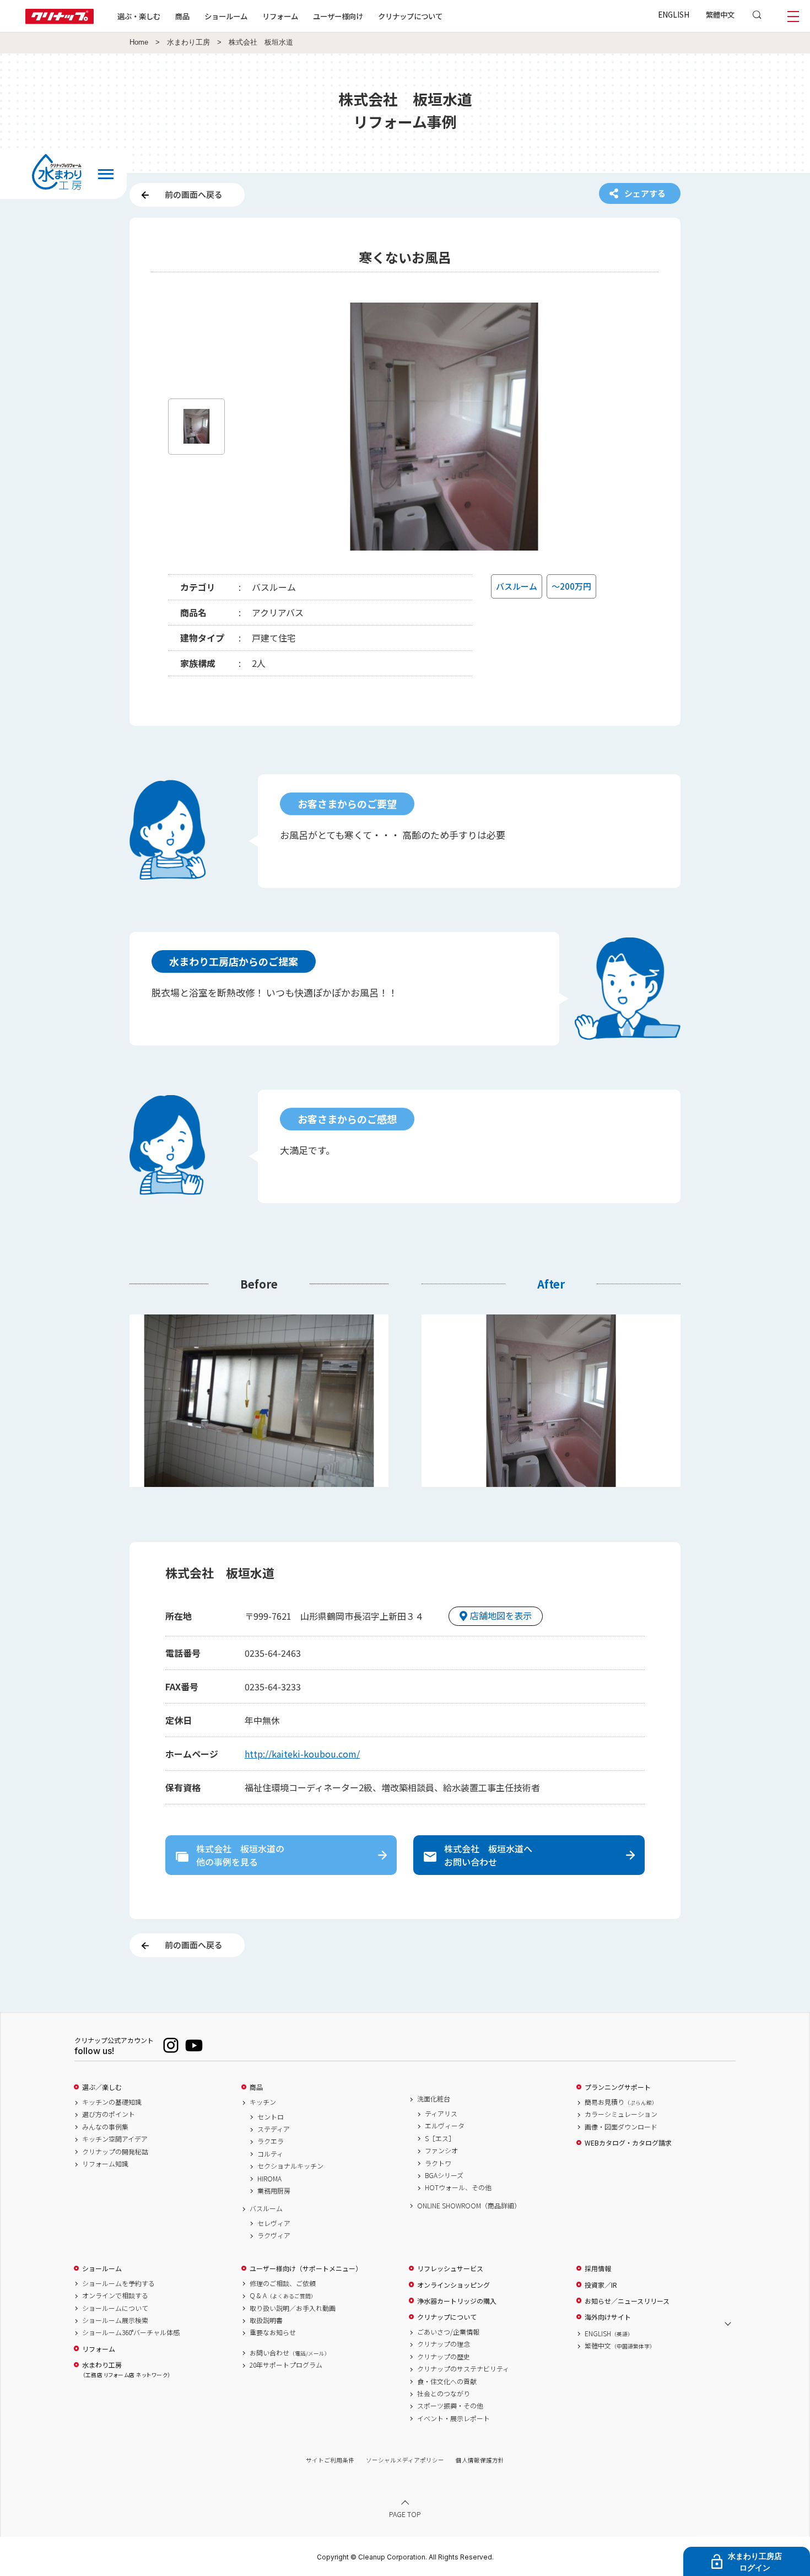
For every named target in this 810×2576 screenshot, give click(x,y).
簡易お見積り (621, 2102)
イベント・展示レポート (453, 2418)
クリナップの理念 (444, 2344)
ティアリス (441, 2114)
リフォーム (280, 16)
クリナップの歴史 (444, 2357)
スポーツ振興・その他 (450, 2406)
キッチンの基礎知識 (112, 2102)
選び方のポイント (109, 2114)
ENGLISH (674, 14)
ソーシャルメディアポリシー (405, 2460)
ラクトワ (438, 2163)
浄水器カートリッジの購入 (457, 2301)
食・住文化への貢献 (447, 2381)
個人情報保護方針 (480, 2460)
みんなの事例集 (105, 2127)
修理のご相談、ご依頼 (283, 2283)
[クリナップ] (60, 21)
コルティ (270, 2154)
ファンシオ (441, 2151)
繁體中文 (720, 14)
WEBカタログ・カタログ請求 (628, 2143)
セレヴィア (274, 2223)
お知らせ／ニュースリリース (627, 2301)
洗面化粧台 (434, 2099)
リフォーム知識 (105, 2164)
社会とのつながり (444, 2394)
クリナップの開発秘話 (115, 2152)
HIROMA (269, 2179)
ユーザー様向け (338, 16)
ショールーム (226, 16)
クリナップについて (410, 16)
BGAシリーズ (444, 2175)
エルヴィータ (445, 2126)
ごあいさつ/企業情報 (448, 2332)
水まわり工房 (188, 42)
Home (139, 42)
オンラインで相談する (115, 2295)
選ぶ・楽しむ (139, 16)
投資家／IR (601, 2285)
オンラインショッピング (453, 2285)
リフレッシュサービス (450, 2268)
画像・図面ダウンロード (621, 2127)
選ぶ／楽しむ (102, 2087)
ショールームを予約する (118, 2283)
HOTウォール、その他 (458, 2187)
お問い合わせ (290, 2353)
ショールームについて (115, 2308)
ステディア (274, 2129)
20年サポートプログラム (286, 2365)
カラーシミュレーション (621, 2114)
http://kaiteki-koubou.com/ (302, 1754)
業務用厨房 (274, 2191)
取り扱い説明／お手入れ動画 (293, 2308)
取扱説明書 (266, 2320)
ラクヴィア (274, 2235)
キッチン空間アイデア (115, 2139)
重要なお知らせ (273, 2332)
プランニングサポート (618, 2087)
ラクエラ (271, 2141)
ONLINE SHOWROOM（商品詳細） (469, 2206)
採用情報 (598, 2268)
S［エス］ (440, 2138)
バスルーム (266, 2208)
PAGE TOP (405, 2514)
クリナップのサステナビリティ (463, 2369)
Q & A (283, 2295)
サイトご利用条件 (330, 2460)
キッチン (263, 2102)
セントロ (271, 2117)
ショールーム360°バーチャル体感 (131, 2332)
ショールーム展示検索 (115, 2320)
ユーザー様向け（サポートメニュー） (306, 2268)
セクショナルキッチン (290, 2166)
